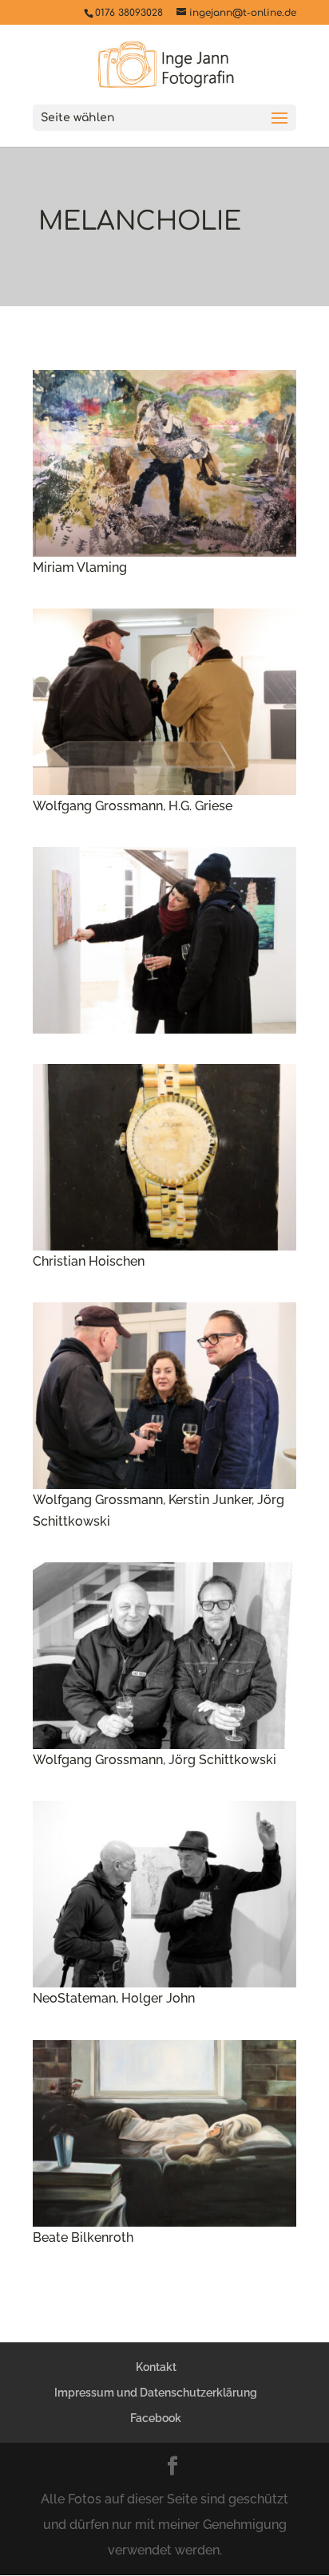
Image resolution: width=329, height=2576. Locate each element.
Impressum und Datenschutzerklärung (156, 2393)
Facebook (156, 2418)
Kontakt (156, 2367)
